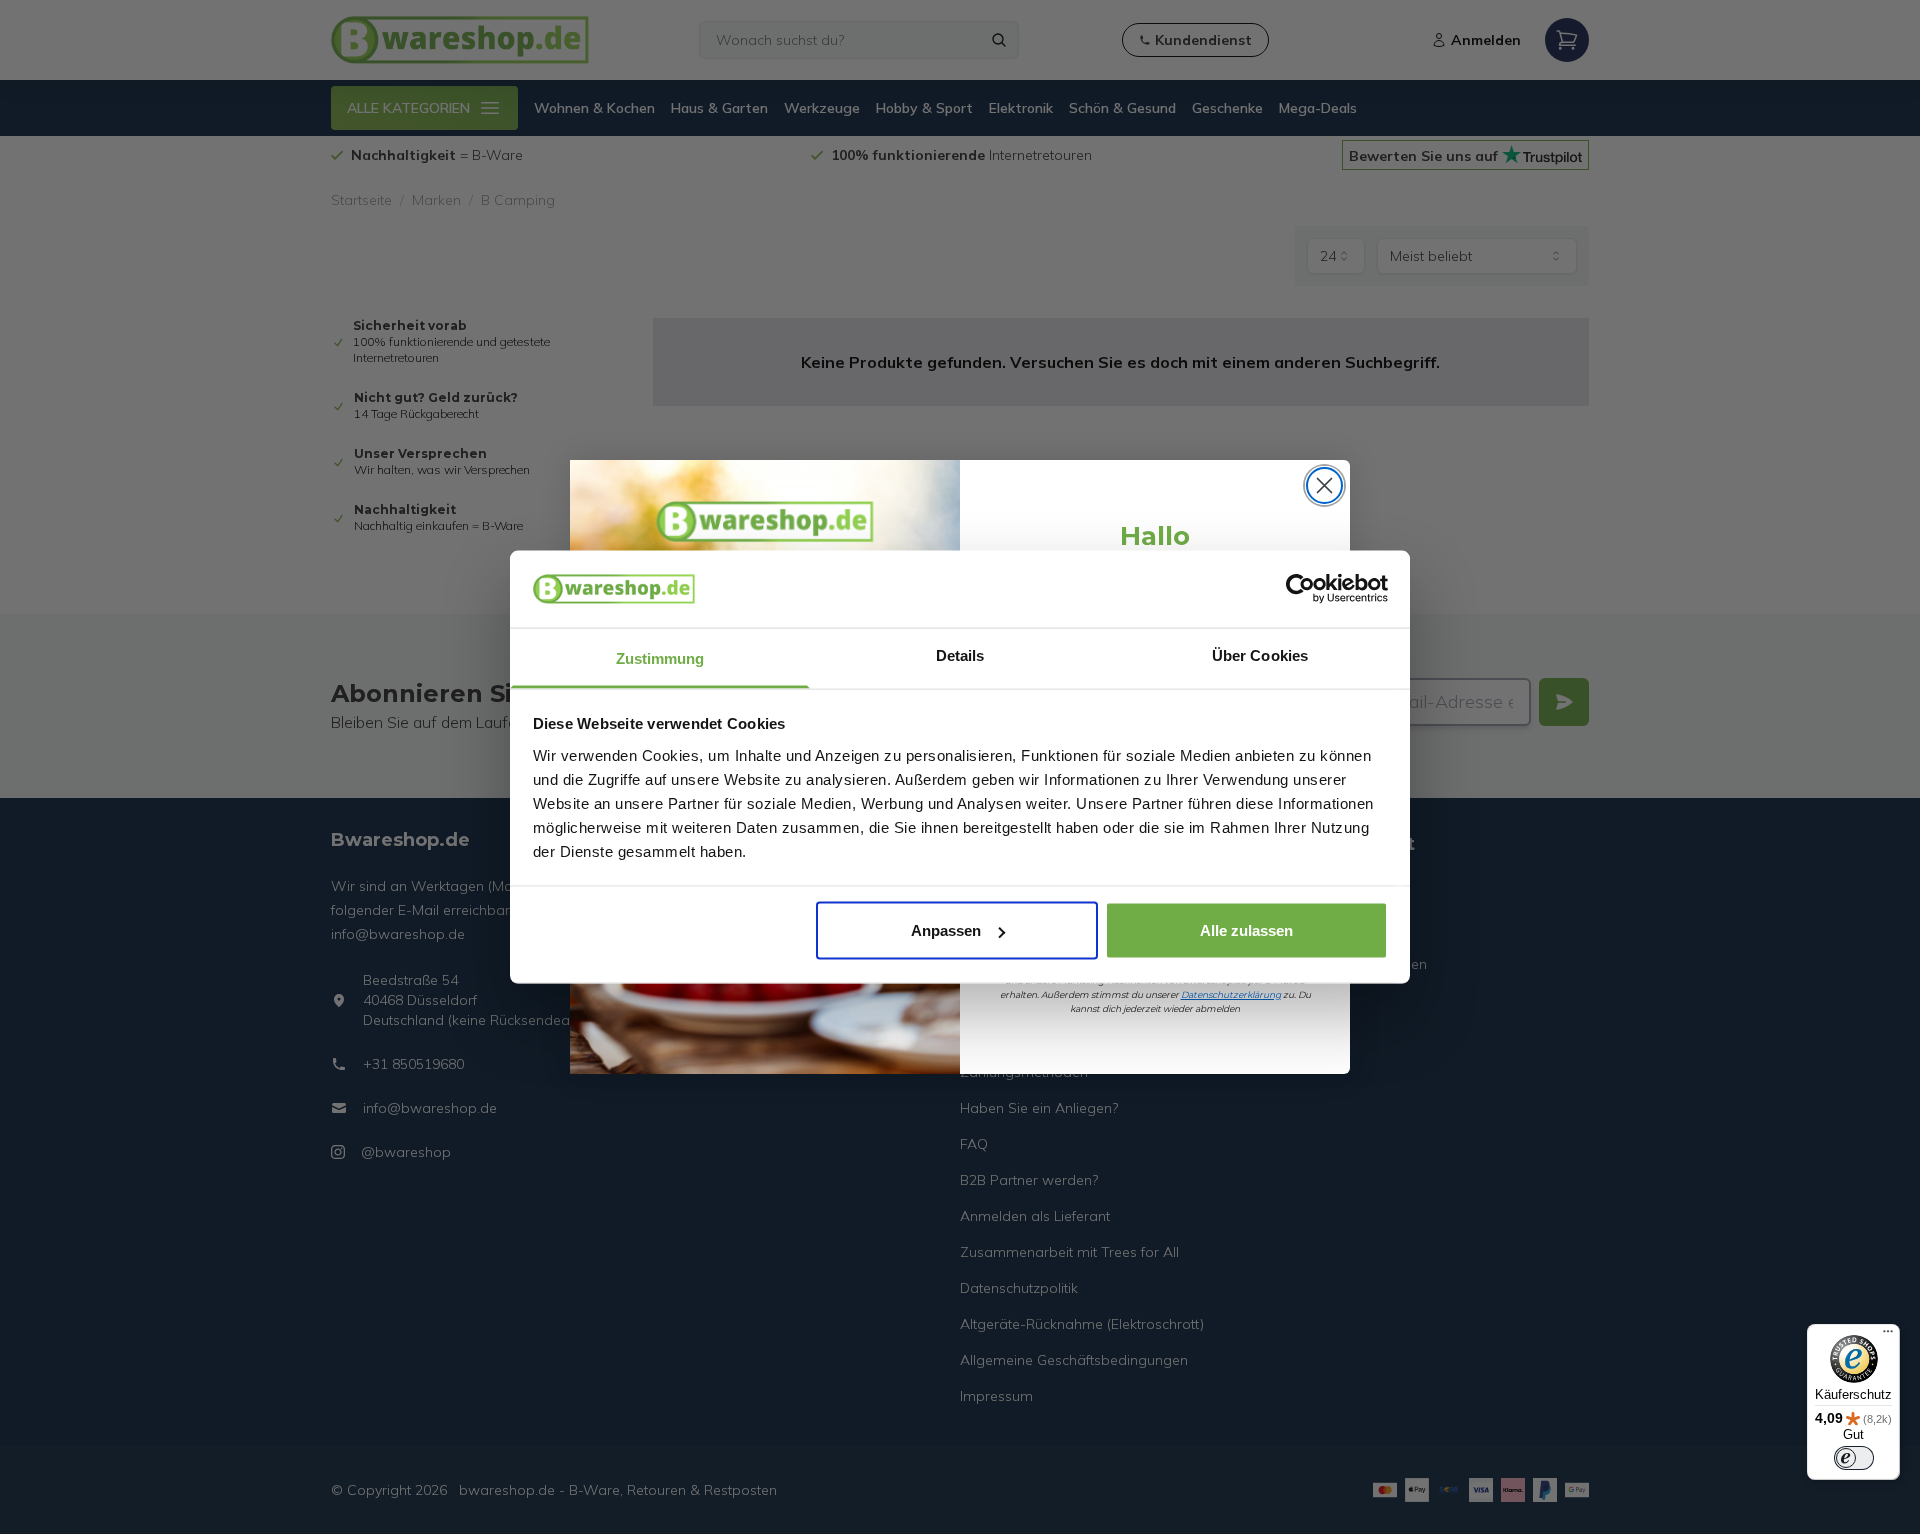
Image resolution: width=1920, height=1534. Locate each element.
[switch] (1854, 1458)
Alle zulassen (1246, 930)
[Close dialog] (1324, 485)
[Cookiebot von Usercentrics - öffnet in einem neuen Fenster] (1300, 589)
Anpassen (946, 930)
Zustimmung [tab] (660, 657)
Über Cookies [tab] (1260, 654)
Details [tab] (960, 654)
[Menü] (1888, 1336)
